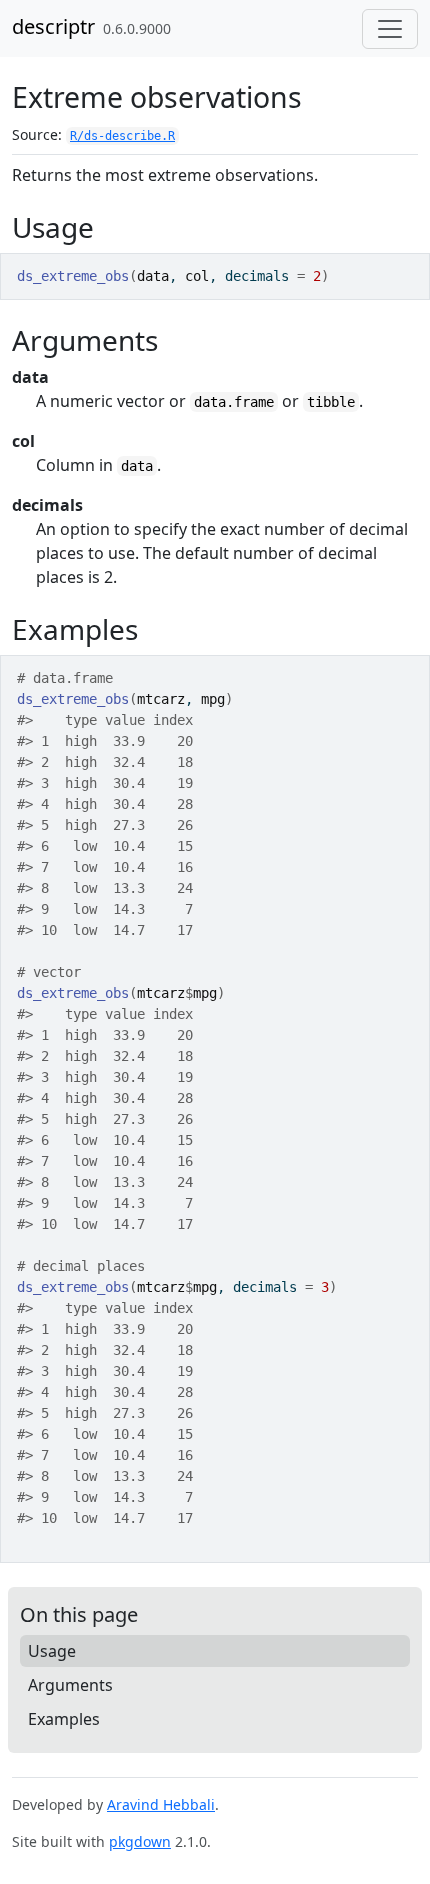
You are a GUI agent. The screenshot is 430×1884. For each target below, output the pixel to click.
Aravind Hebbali (161, 1804)
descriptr (53, 26)
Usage (52, 1651)
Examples (64, 1719)
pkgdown (140, 1841)
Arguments (70, 1685)
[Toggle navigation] (390, 29)
